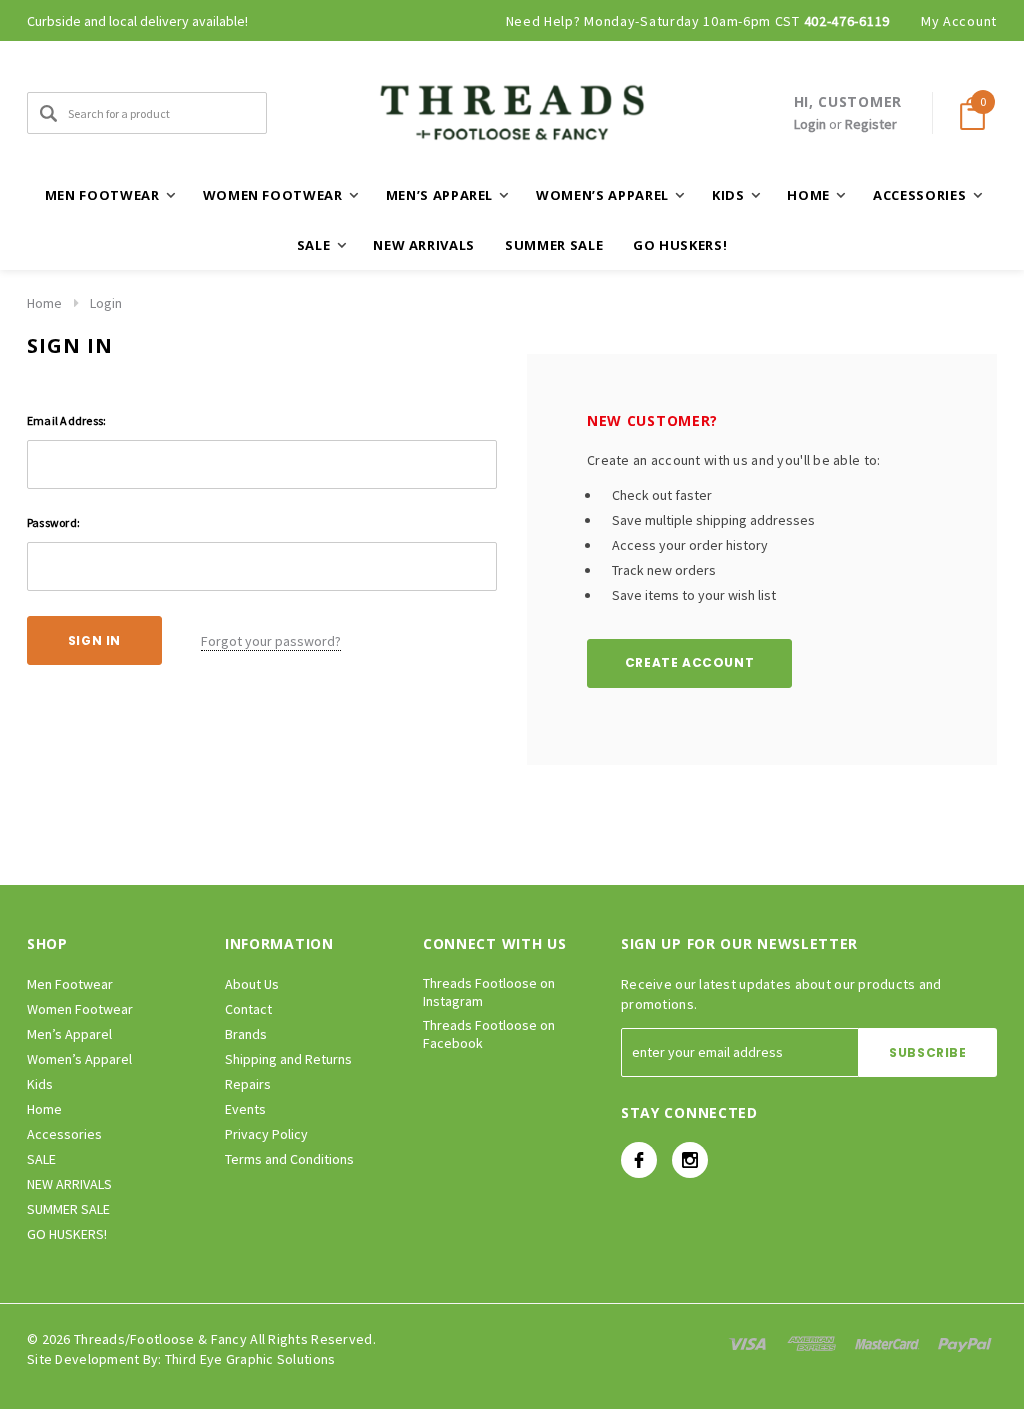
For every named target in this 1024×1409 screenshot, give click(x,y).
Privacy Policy (266, 1134)
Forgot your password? (271, 641)
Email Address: (66, 420)
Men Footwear (70, 984)
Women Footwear (80, 1009)
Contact (248, 1009)
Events (245, 1109)
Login (810, 124)
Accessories (64, 1134)
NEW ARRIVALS (424, 245)
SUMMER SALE (554, 245)
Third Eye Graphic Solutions (250, 1359)
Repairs (248, 1084)
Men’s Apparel (69, 1034)
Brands (246, 1034)
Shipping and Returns (288, 1059)
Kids (40, 1084)
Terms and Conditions (289, 1159)
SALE (41, 1159)
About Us (252, 984)
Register (871, 124)
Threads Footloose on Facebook (489, 1034)
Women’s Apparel (79, 1059)
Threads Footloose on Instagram (489, 992)
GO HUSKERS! (680, 245)
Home (44, 303)
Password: (53, 522)
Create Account (689, 662)
